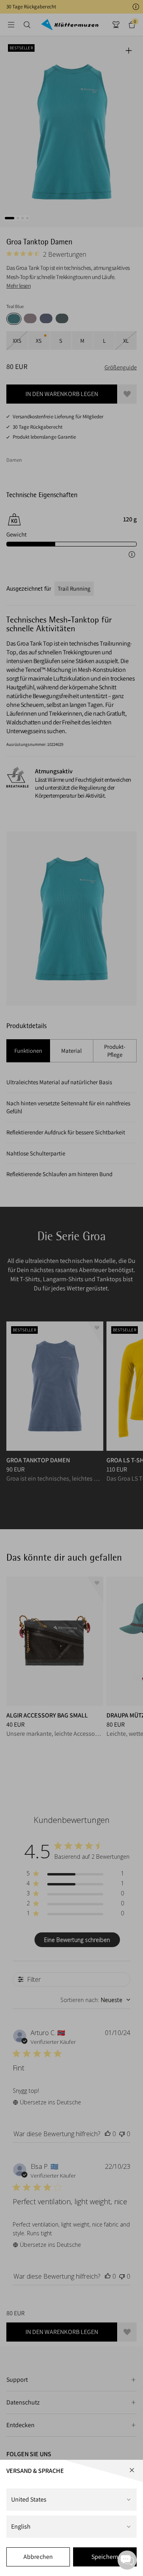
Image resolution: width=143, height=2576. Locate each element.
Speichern (105, 2557)
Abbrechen (38, 2557)
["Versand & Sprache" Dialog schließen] (132, 2470)
